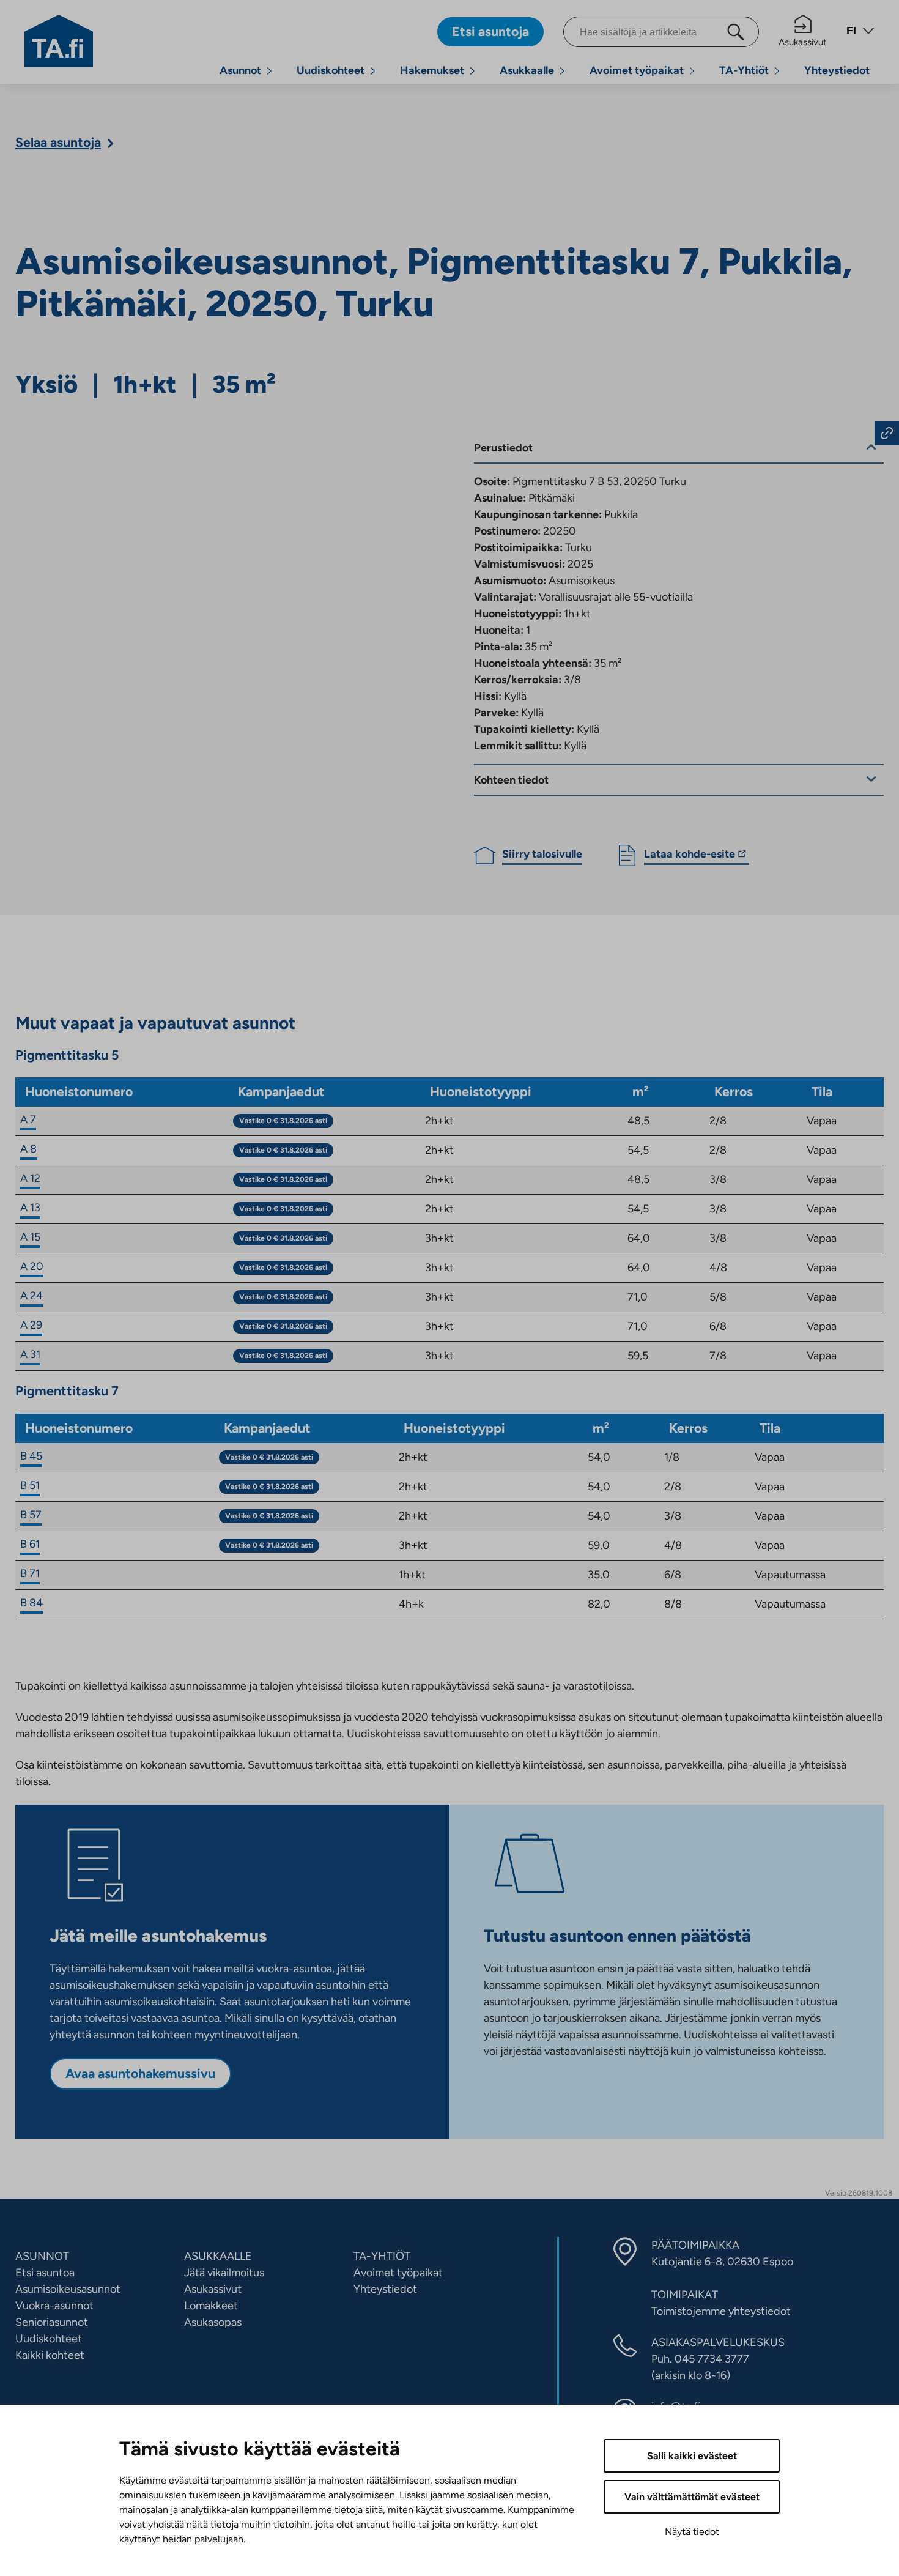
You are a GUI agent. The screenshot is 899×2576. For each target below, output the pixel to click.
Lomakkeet (211, 2306)
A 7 (28, 1119)
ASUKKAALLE (218, 2256)
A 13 (30, 1208)
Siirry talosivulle (542, 854)
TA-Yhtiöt (744, 70)
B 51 (30, 1485)
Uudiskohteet (331, 70)
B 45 (31, 1456)
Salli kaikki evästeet (692, 2456)
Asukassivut (803, 42)
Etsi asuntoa (45, 2273)
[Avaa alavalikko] (269, 71)
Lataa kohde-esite (690, 856)
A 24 (31, 1296)
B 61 (30, 1544)
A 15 (30, 1237)
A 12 (30, 1178)
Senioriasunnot (52, 2322)
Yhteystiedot (837, 70)
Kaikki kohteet (50, 2355)
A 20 (32, 1266)
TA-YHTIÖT (382, 2256)
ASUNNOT (42, 2256)
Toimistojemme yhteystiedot (721, 2311)
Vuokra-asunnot (54, 2306)
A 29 (31, 1325)
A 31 (30, 1354)
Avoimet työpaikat (637, 70)
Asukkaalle (527, 70)
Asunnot (240, 70)
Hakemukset (432, 70)
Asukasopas (213, 2322)
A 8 (28, 1149)
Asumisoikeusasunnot (68, 2289)
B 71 (30, 1573)
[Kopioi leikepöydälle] (887, 433)
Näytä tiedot (692, 2532)
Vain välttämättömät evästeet (692, 2497)
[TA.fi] (59, 40)
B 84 (31, 1603)
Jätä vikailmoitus (224, 2273)
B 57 (31, 1515)
